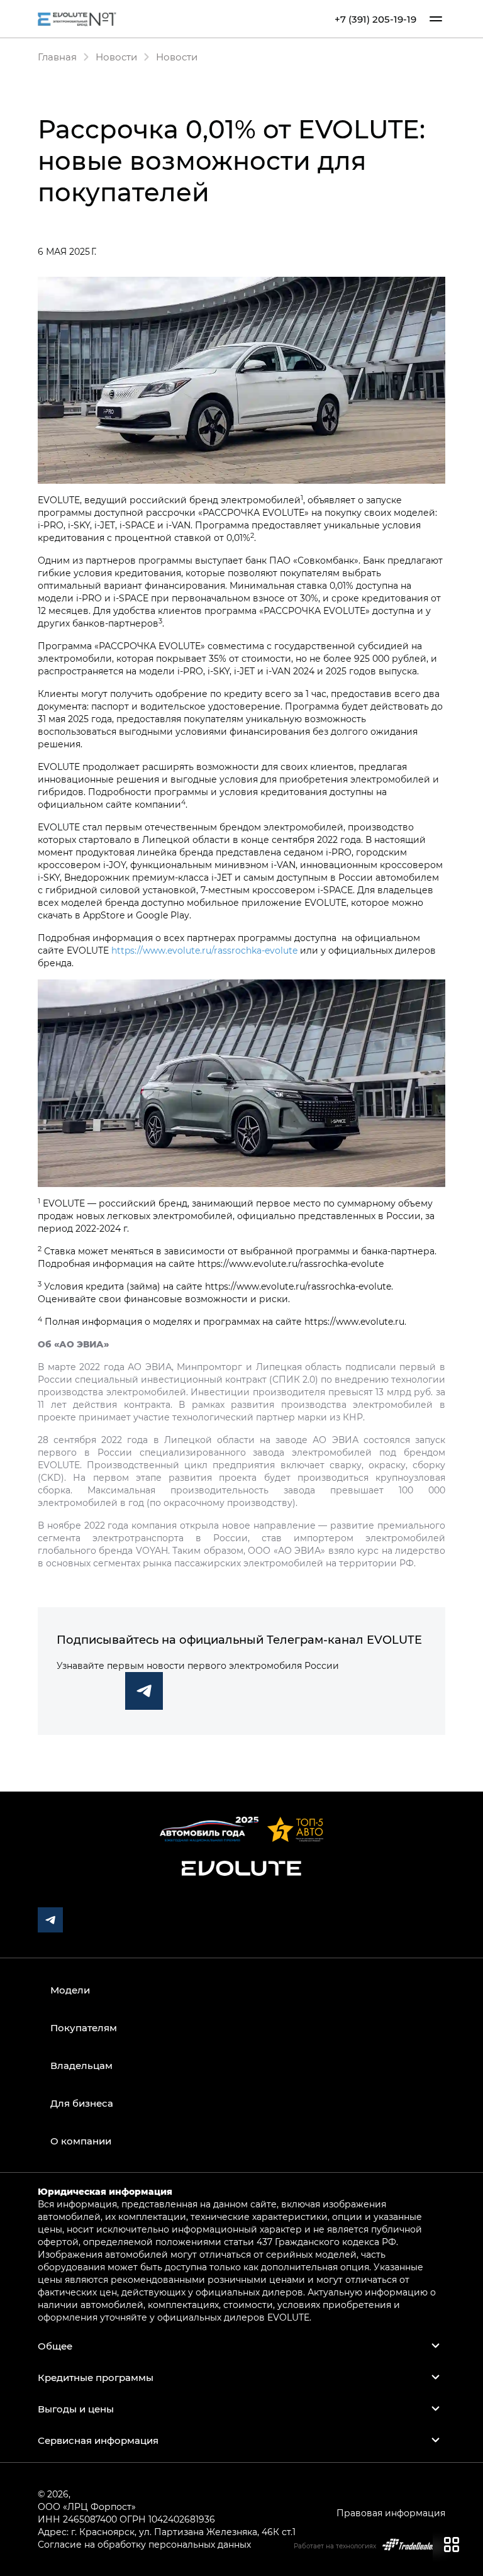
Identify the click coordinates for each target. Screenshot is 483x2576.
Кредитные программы (96, 2377)
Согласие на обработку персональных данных (144, 2544)
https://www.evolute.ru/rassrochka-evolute (204, 950)
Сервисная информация (98, 2440)
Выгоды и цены (76, 2409)
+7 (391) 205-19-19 (375, 19)
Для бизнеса (82, 2103)
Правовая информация (391, 2513)
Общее (55, 2346)
